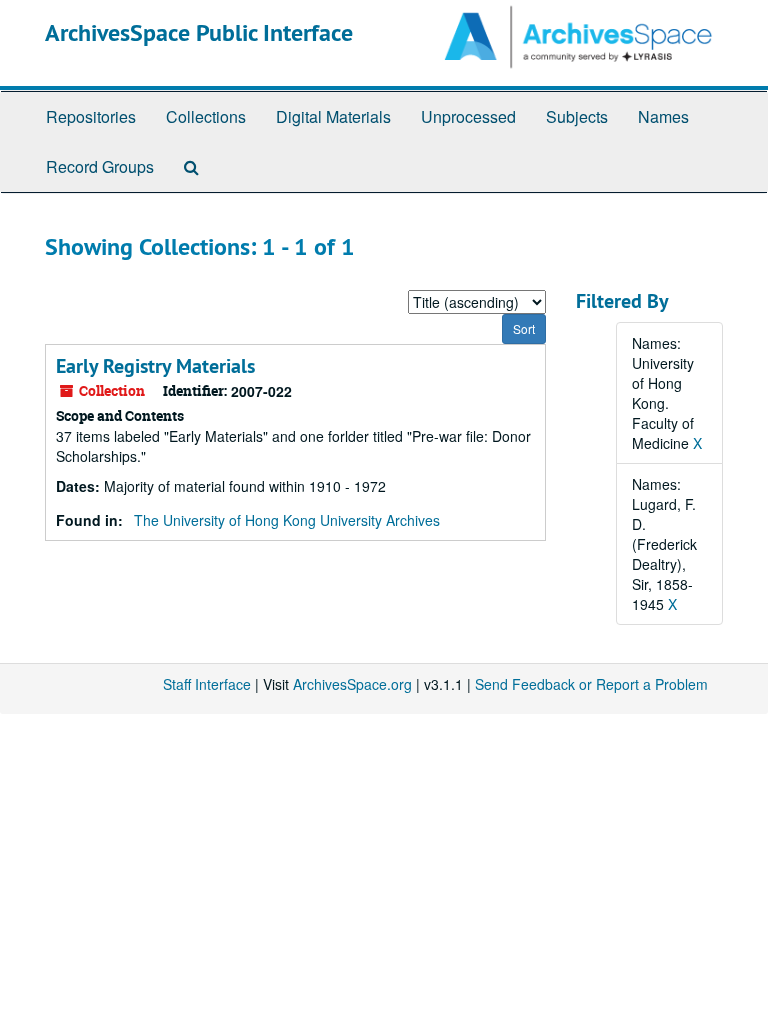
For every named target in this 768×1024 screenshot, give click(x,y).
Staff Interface (207, 684)
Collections (206, 116)
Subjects (577, 116)
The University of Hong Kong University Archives (287, 520)
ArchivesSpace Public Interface (199, 32)
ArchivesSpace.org (352, 684)
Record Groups (100, 166)
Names (663, 116)
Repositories (91, 116)
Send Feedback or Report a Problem (591, 684)
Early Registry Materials (155, 366)
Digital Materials (333, 116)
